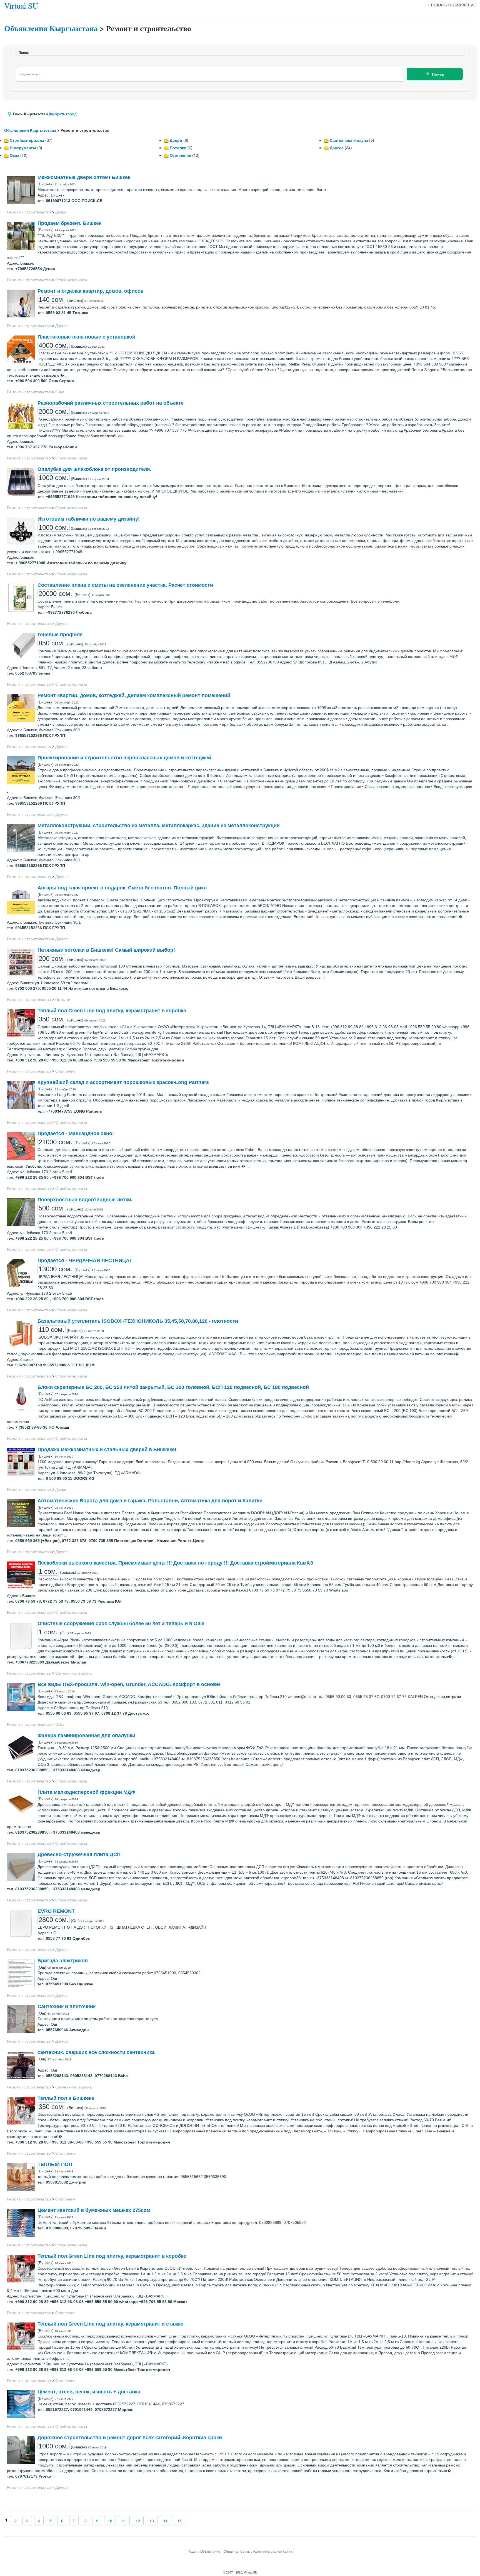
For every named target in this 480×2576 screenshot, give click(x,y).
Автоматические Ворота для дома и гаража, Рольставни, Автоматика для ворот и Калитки (150, 1501)
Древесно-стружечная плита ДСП (79, 1854)
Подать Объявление (204, 2551)
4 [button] (39, 2521)
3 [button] (27, 2521)
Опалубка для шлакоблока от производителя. (94, 469)
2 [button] (16, 2521)
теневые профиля (60, 635)
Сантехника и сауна (349, 140)
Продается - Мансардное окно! (76, 1133)
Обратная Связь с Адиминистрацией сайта (258, 2551)
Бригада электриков (63, 1961)
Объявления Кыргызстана (51, 28)
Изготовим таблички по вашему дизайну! (89, 519)
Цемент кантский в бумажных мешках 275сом (94, 2210)
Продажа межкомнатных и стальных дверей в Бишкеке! (107, 1449)
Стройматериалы (27, 140)
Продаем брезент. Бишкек (69, 223)
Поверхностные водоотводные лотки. (85, 1200)
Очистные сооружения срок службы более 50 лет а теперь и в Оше (121, 1623)
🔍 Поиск (435, 74)
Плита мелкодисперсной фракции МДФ (86, 1792)
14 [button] (166, 2521)
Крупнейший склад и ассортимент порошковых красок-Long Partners (123, 1082)
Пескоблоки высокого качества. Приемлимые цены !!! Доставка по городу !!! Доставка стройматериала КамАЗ (175, 1563)
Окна (14, 155)
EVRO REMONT (56, 1911)
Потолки (178, 148)
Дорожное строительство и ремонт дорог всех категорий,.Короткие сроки (130, 2438)
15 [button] (179, 2521)
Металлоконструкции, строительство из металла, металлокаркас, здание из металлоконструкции (159, 825)
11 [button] (124, 2521)
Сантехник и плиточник (67, 2006)
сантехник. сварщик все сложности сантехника (96, 2052)
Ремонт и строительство (29, 212)
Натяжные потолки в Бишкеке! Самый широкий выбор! (106, 950)
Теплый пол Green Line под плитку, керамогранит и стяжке (110, 2324)
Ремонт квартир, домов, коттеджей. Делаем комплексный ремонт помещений (134, 695)
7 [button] (74, 2521)
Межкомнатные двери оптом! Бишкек (84, 177)
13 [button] (152, 2521)
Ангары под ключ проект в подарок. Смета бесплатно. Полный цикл (122, 888)
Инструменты (23, 148)
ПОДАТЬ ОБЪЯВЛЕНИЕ (453, 5)
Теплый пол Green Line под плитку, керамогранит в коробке (112, 1011)
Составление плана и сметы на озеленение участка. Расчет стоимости (125, 585)
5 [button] (51, 2521)
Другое (337, 148)
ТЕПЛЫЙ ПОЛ (55, 2164)
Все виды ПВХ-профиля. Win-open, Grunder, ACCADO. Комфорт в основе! (129, 1684)
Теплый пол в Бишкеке (66, 2098)
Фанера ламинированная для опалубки (86, 1735)
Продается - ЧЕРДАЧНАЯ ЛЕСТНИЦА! (84, 1260)
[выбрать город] (63, 114)
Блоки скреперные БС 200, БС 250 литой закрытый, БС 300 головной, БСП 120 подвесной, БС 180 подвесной (173, 1387)
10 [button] (110, 2521)
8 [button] (86, 2521)
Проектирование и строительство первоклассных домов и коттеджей (124, 758)
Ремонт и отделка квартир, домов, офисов (91, 291)
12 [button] (138, 2521)
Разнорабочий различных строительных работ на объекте (111, 403)
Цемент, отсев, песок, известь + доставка (89, 2392)
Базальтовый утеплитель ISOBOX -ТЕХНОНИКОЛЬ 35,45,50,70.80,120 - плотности (138, 1321)
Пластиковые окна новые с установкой (86, 337)
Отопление (180, 155)
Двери (176, 140)
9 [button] (97, 2521)
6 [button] (62, 2521)
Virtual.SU (21, 6)
